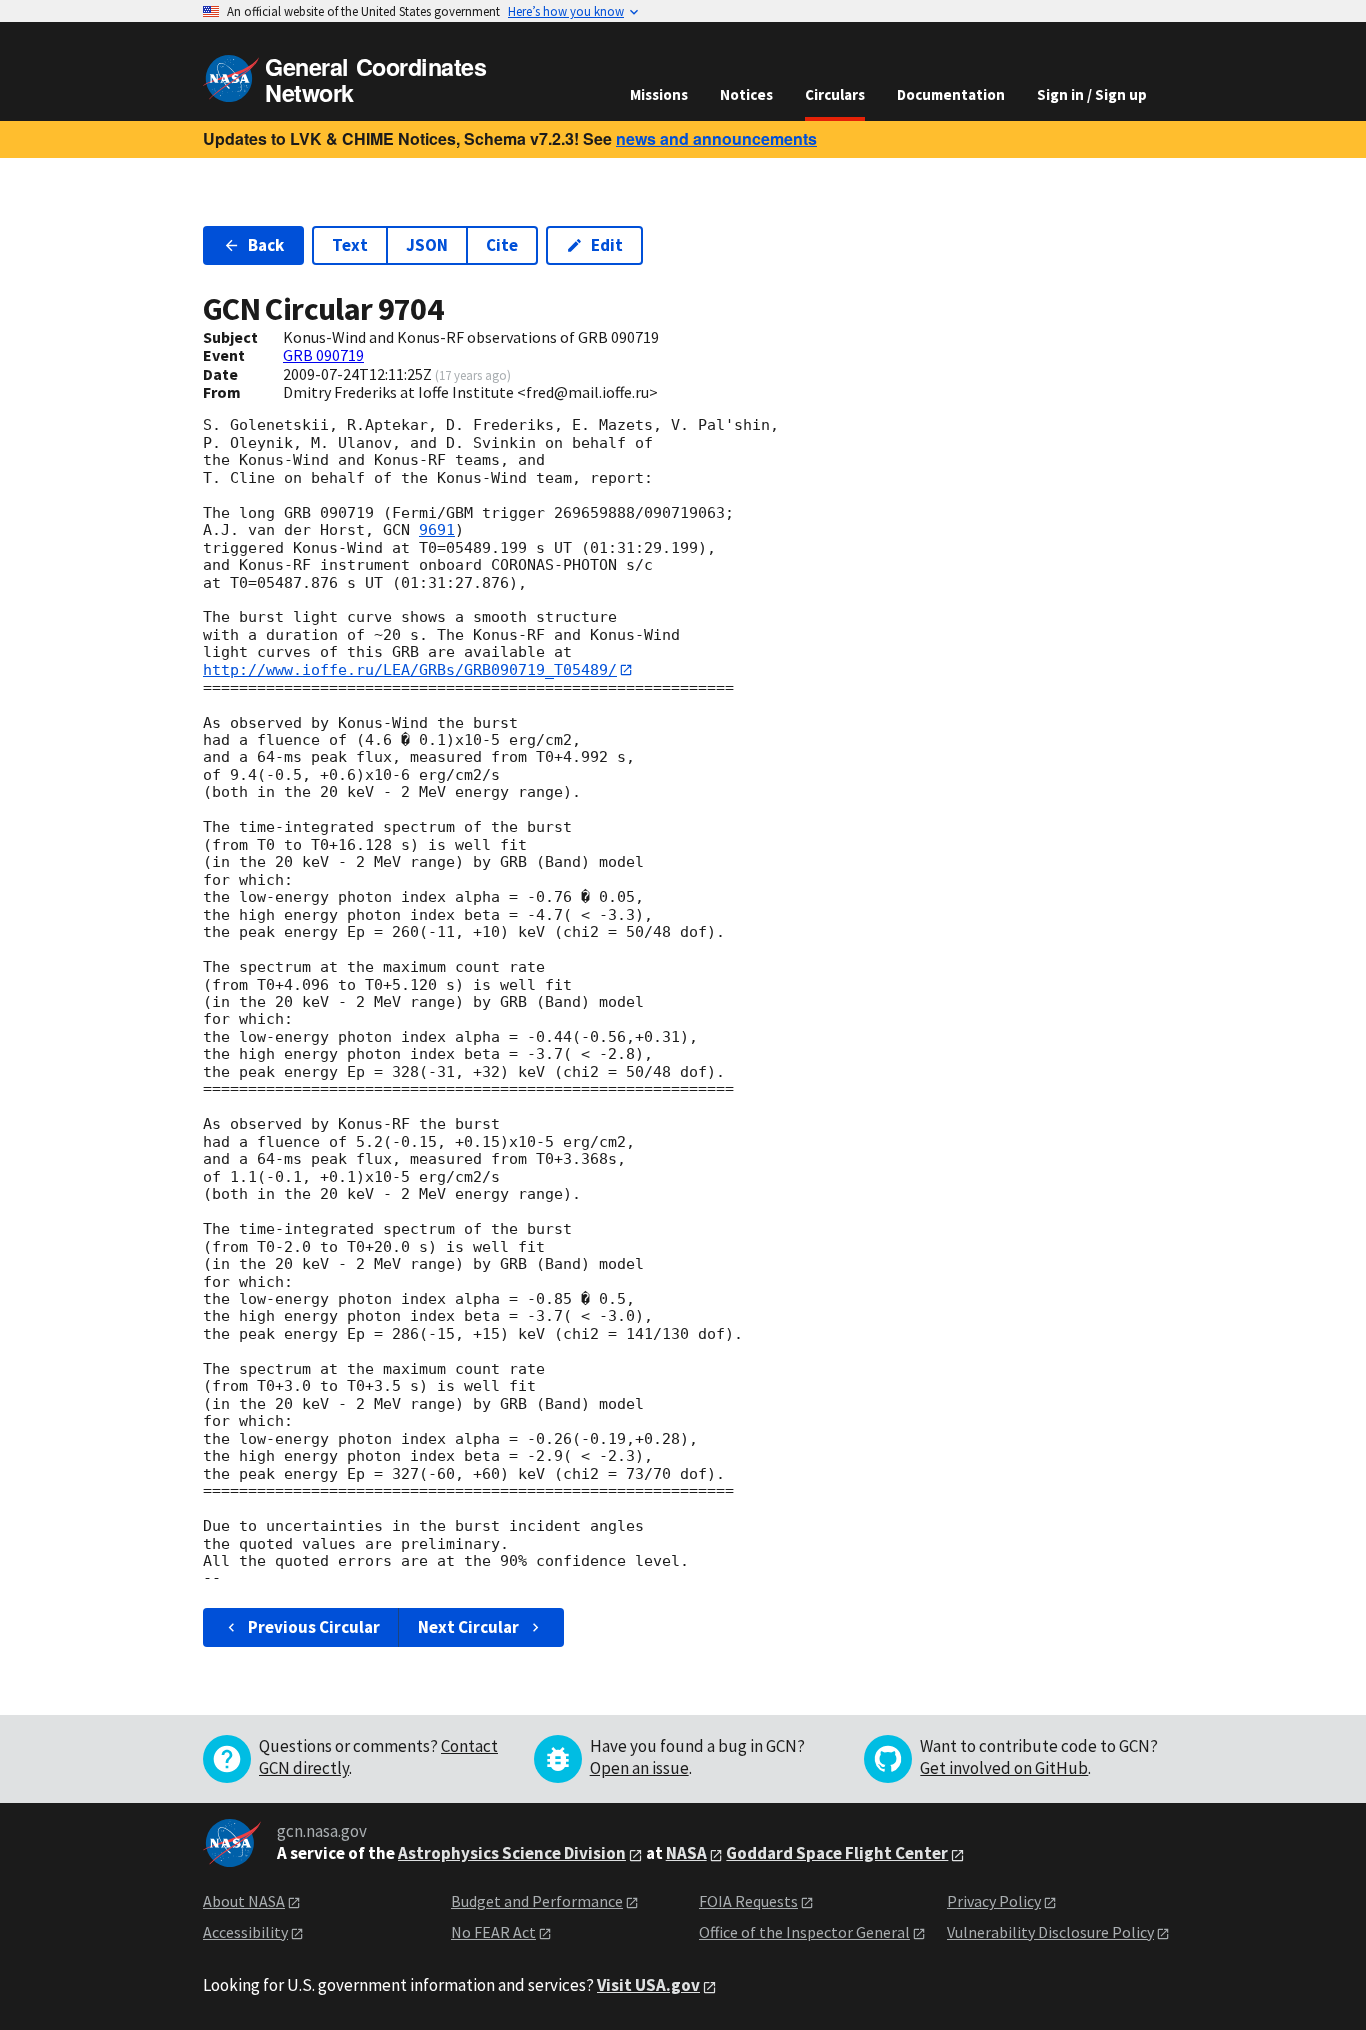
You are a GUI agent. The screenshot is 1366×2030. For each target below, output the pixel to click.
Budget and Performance (537, 1901)
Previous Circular (314, 1627)
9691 (437, 530)
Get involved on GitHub (1004, 1768)
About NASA (244, 1901)
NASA (686, 1853)
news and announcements (716, 138)
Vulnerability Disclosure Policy (1050, 1932)
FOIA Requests (748, 1901)
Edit (607, 245)
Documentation (951, 94)
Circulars (835, 94)
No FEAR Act (493, 1932)
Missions (659, 94)
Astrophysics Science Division (512, 1853)
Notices (746, 94)
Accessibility (245, 1932)
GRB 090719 (323, 355)
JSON (427, 245)
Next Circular (468, 1627)
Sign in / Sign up (1092, 94)
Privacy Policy (994, 1901)
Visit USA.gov (648, 1985)
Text (350, 245)
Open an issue (639, 1768)
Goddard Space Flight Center (837, 1853)
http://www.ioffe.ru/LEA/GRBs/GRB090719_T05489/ (410, 670)
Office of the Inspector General (804, 1932)
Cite (502, 245)
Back (266, 245)
